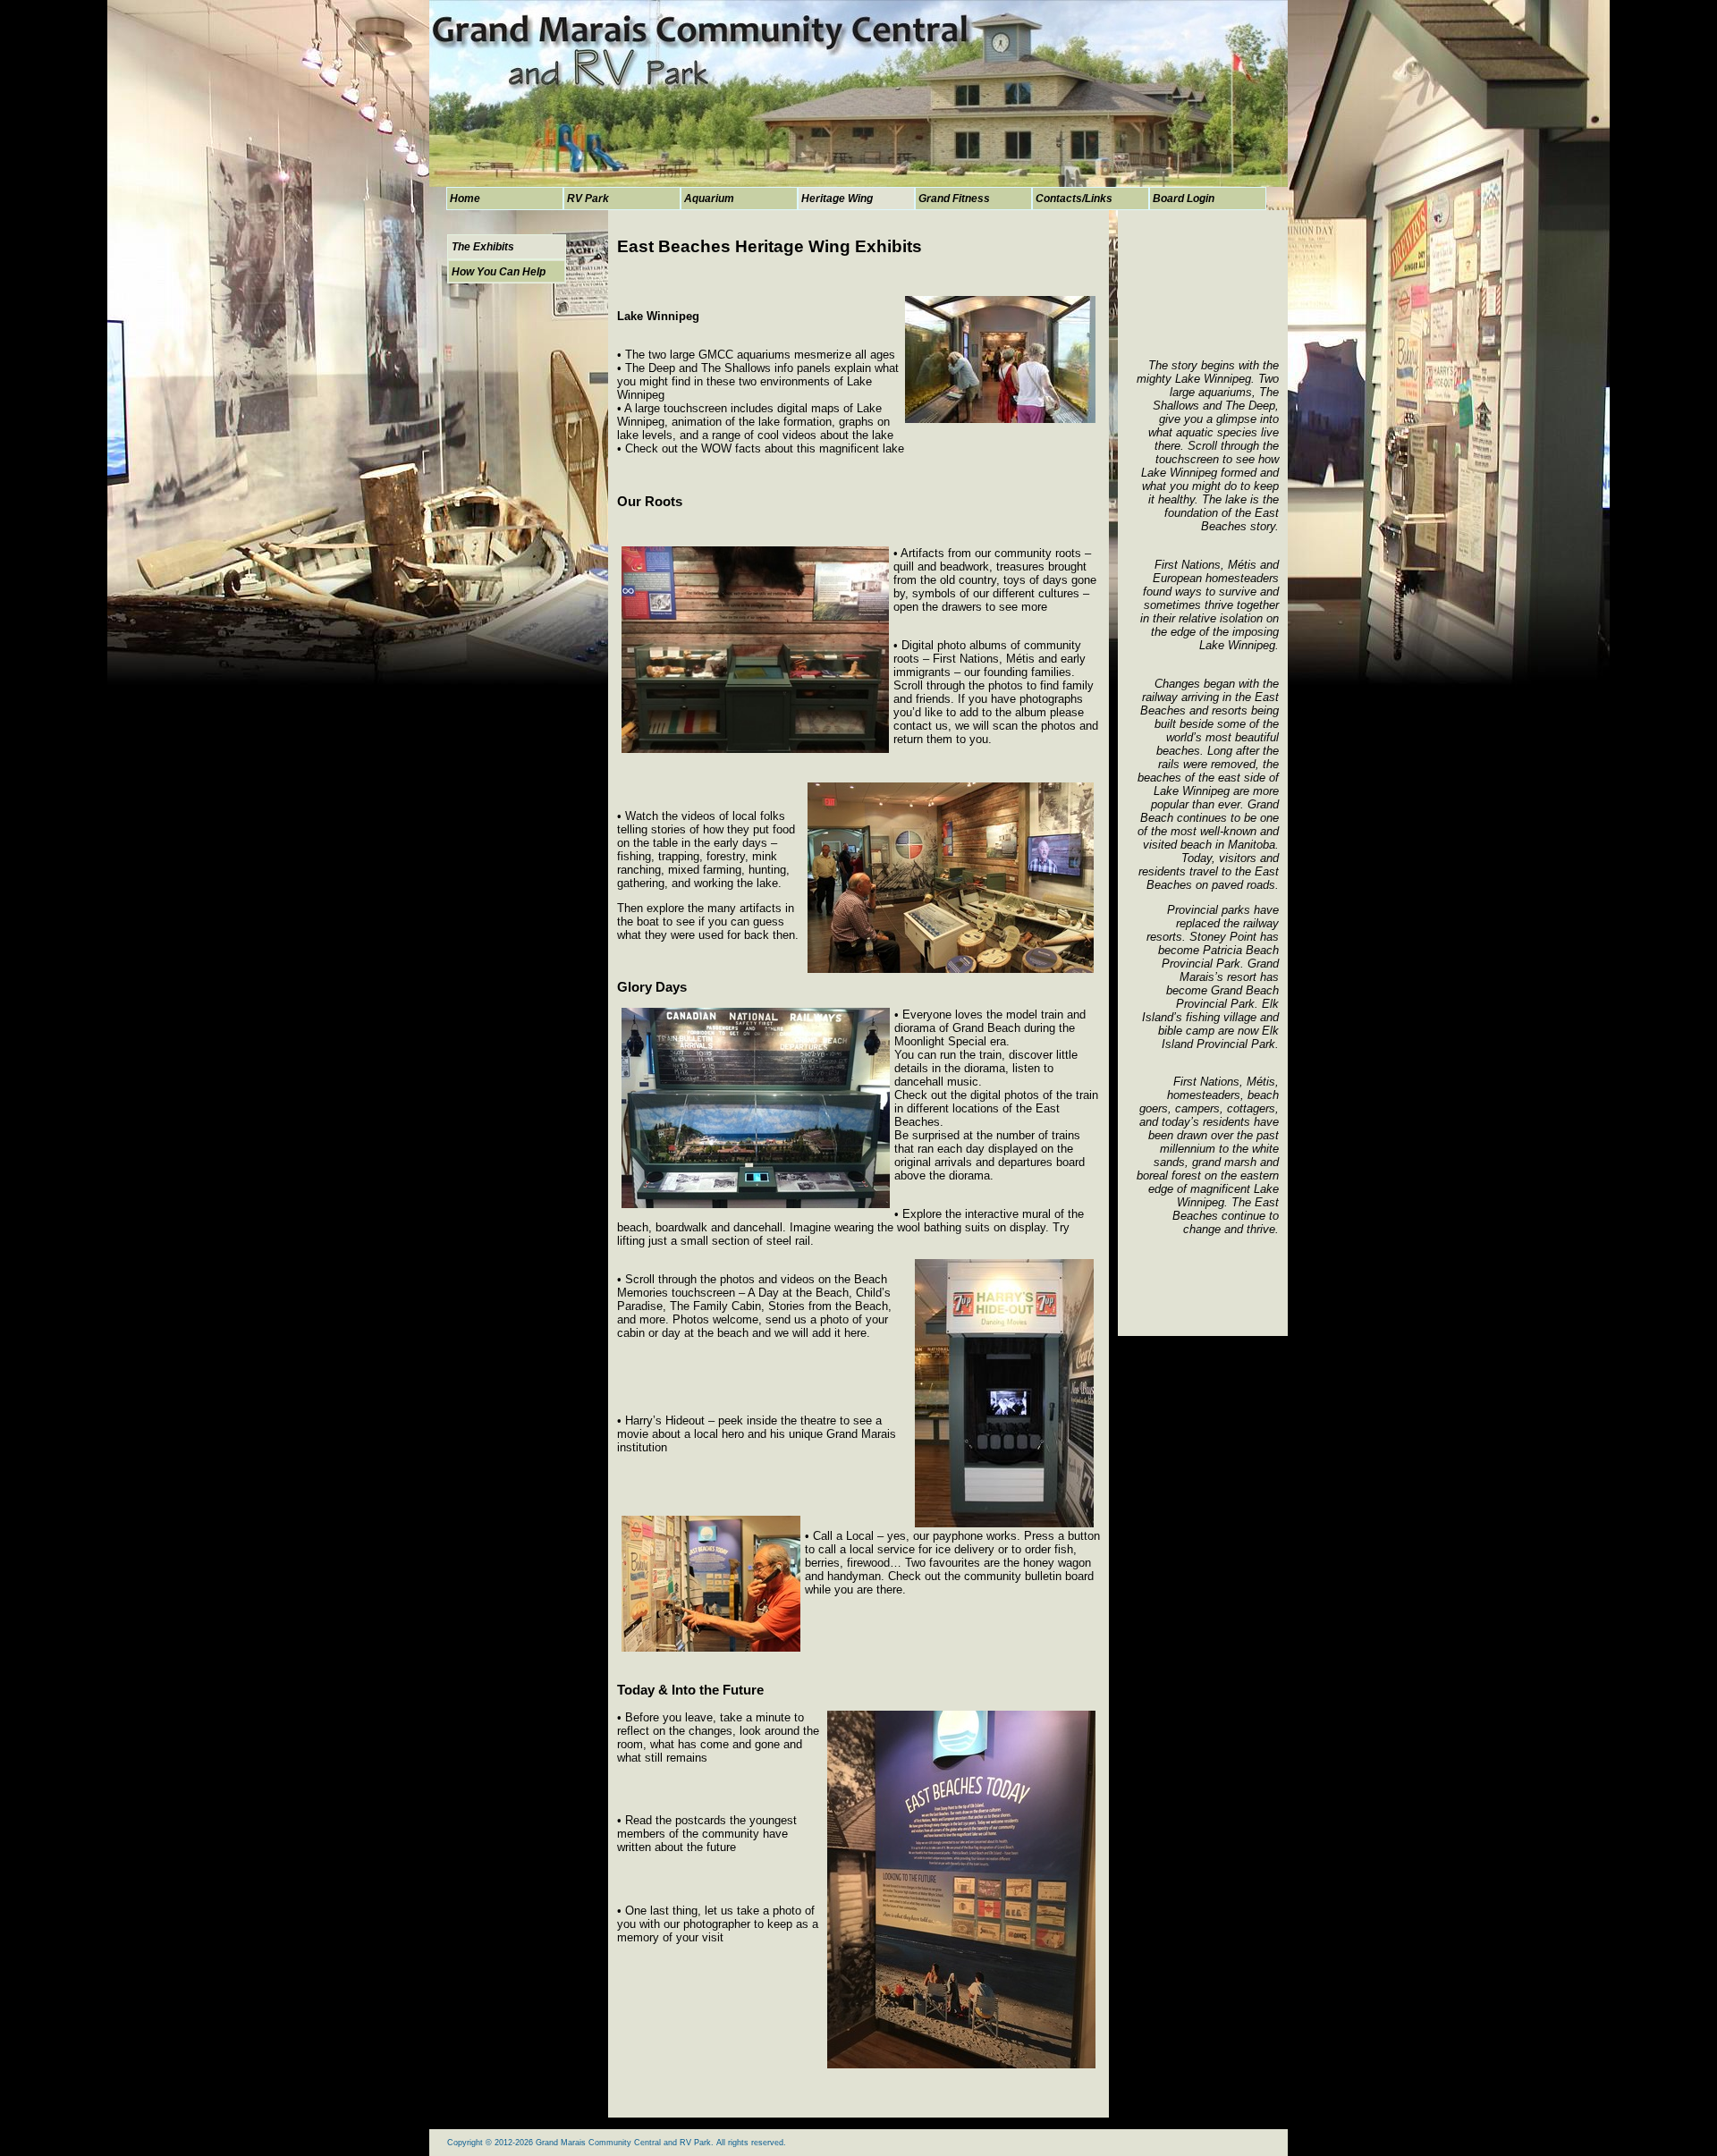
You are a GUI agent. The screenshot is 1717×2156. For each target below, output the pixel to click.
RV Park (588, 199)
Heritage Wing (837, 199)
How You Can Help (499, 272)
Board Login (1184, 199)
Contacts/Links (1074, 199)
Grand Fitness (954, 199)
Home (465, 199)
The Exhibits (483, 247)
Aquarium (709, 199)
